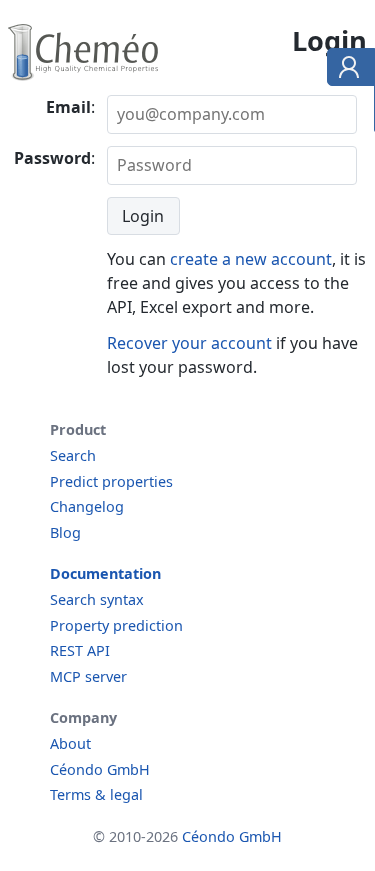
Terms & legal (96, 794)
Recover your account (189, 343)
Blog (65, 532)
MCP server (88, 676)
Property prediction (116, 625)
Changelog (87, 506)
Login (143, 216)
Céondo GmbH (100, 769)
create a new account (251, 259)
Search (73, 455)
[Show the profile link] (346, 70)
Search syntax (97, 599)
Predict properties (111, 481)
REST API (80, 650)
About (70, 743)
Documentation (105, 573)
